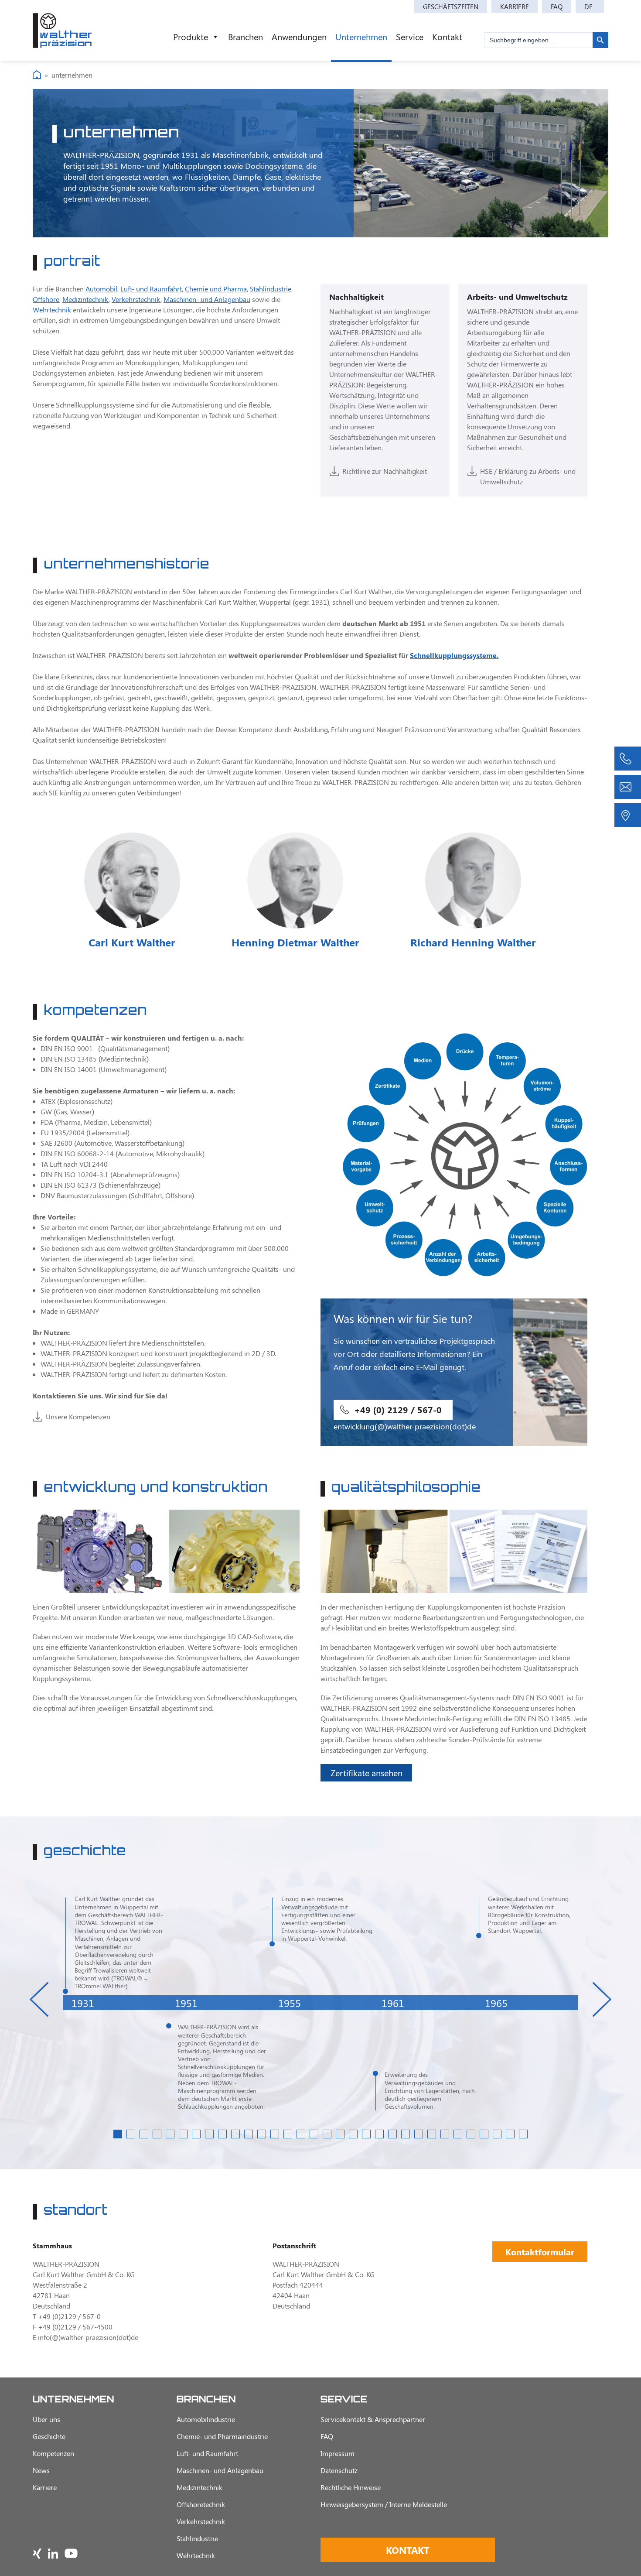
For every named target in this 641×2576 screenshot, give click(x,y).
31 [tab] (510, 2134)
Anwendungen (299, 36)
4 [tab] (157, 2134)
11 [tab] (249, 2134)
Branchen (245, 36)
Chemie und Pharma (216, 289)
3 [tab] (144, 2134)
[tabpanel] (114, 2003)
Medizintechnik (85, 299)
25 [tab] (432, 2134)
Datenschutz (339, 2470)
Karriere (515, 7)
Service (410, 36)
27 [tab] (458, 2134)
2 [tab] (131, 2134)
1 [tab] (118, 2134)
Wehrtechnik (52, 310)
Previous (39, 1999)
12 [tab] (262, 2134)
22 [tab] (392, 2134)
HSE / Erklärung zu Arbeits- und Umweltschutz (528, 476)
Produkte (191, 36)
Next (602, 1999)
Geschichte (49, 2436)
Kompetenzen (53, 2453)
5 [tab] (170, 2134)
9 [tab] (222, 2134)
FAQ (557, 7)
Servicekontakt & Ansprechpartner (373, 2419)
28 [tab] (471, 2134)
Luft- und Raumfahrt (151, 289)
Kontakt (447, 36)
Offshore (46, 299)
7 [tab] (196, 2134)
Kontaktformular (540, 2252)
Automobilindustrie (206, 2419)
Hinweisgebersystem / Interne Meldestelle (384, 2504)
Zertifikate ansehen (367, 1773)
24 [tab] (419, 2134)
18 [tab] (340, 2134)
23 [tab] (406, 2134)
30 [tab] (497, 2134)
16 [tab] (314, 2134)
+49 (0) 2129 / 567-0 (398, 1410)
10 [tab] (235, 2134)
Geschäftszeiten (451, 7)
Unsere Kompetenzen (78, 1416)
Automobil (101, 289)
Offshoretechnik (201, 2504)
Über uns (46, 2419)
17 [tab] (327, 2134)
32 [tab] (523, 2134)
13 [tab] (275, 2134)
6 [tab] (183, 2134)
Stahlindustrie (271, 289)
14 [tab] (288, 2134)
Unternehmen (361, 36)
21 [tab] (379, 2134)
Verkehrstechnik (136, 299)
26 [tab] (445, 2134)
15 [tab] (301, 2134)
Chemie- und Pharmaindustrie (222, 2436)
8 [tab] (209, 2134)
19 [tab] (353, 2134)
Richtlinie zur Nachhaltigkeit (385, 471)
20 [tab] (366, 2134)
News (41, 2470)
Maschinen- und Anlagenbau (207, 299)
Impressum (338, 2453)
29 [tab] (484, 2134)
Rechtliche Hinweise (351, 2487)
